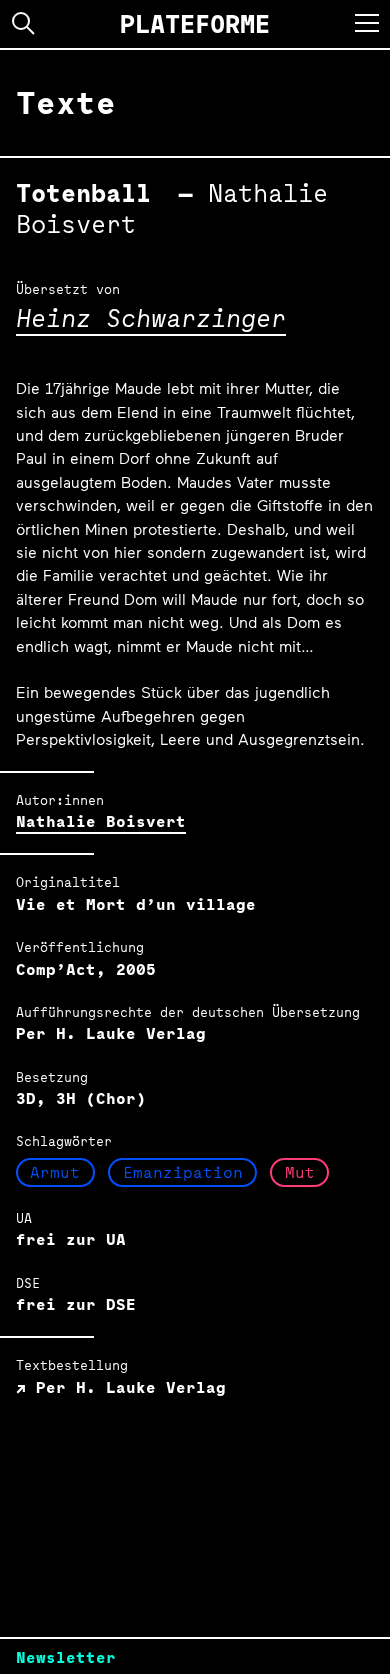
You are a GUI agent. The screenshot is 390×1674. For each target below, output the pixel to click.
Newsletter (66, 1657)
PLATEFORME (195, 23)
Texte (66, 102)
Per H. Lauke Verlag (126, 1387)
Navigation (367, 23)
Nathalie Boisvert (101, 821)
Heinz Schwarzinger (151, 317)
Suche (24, 24)
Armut (55, 1172)
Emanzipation (183, 1172)
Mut (300, 1172)
